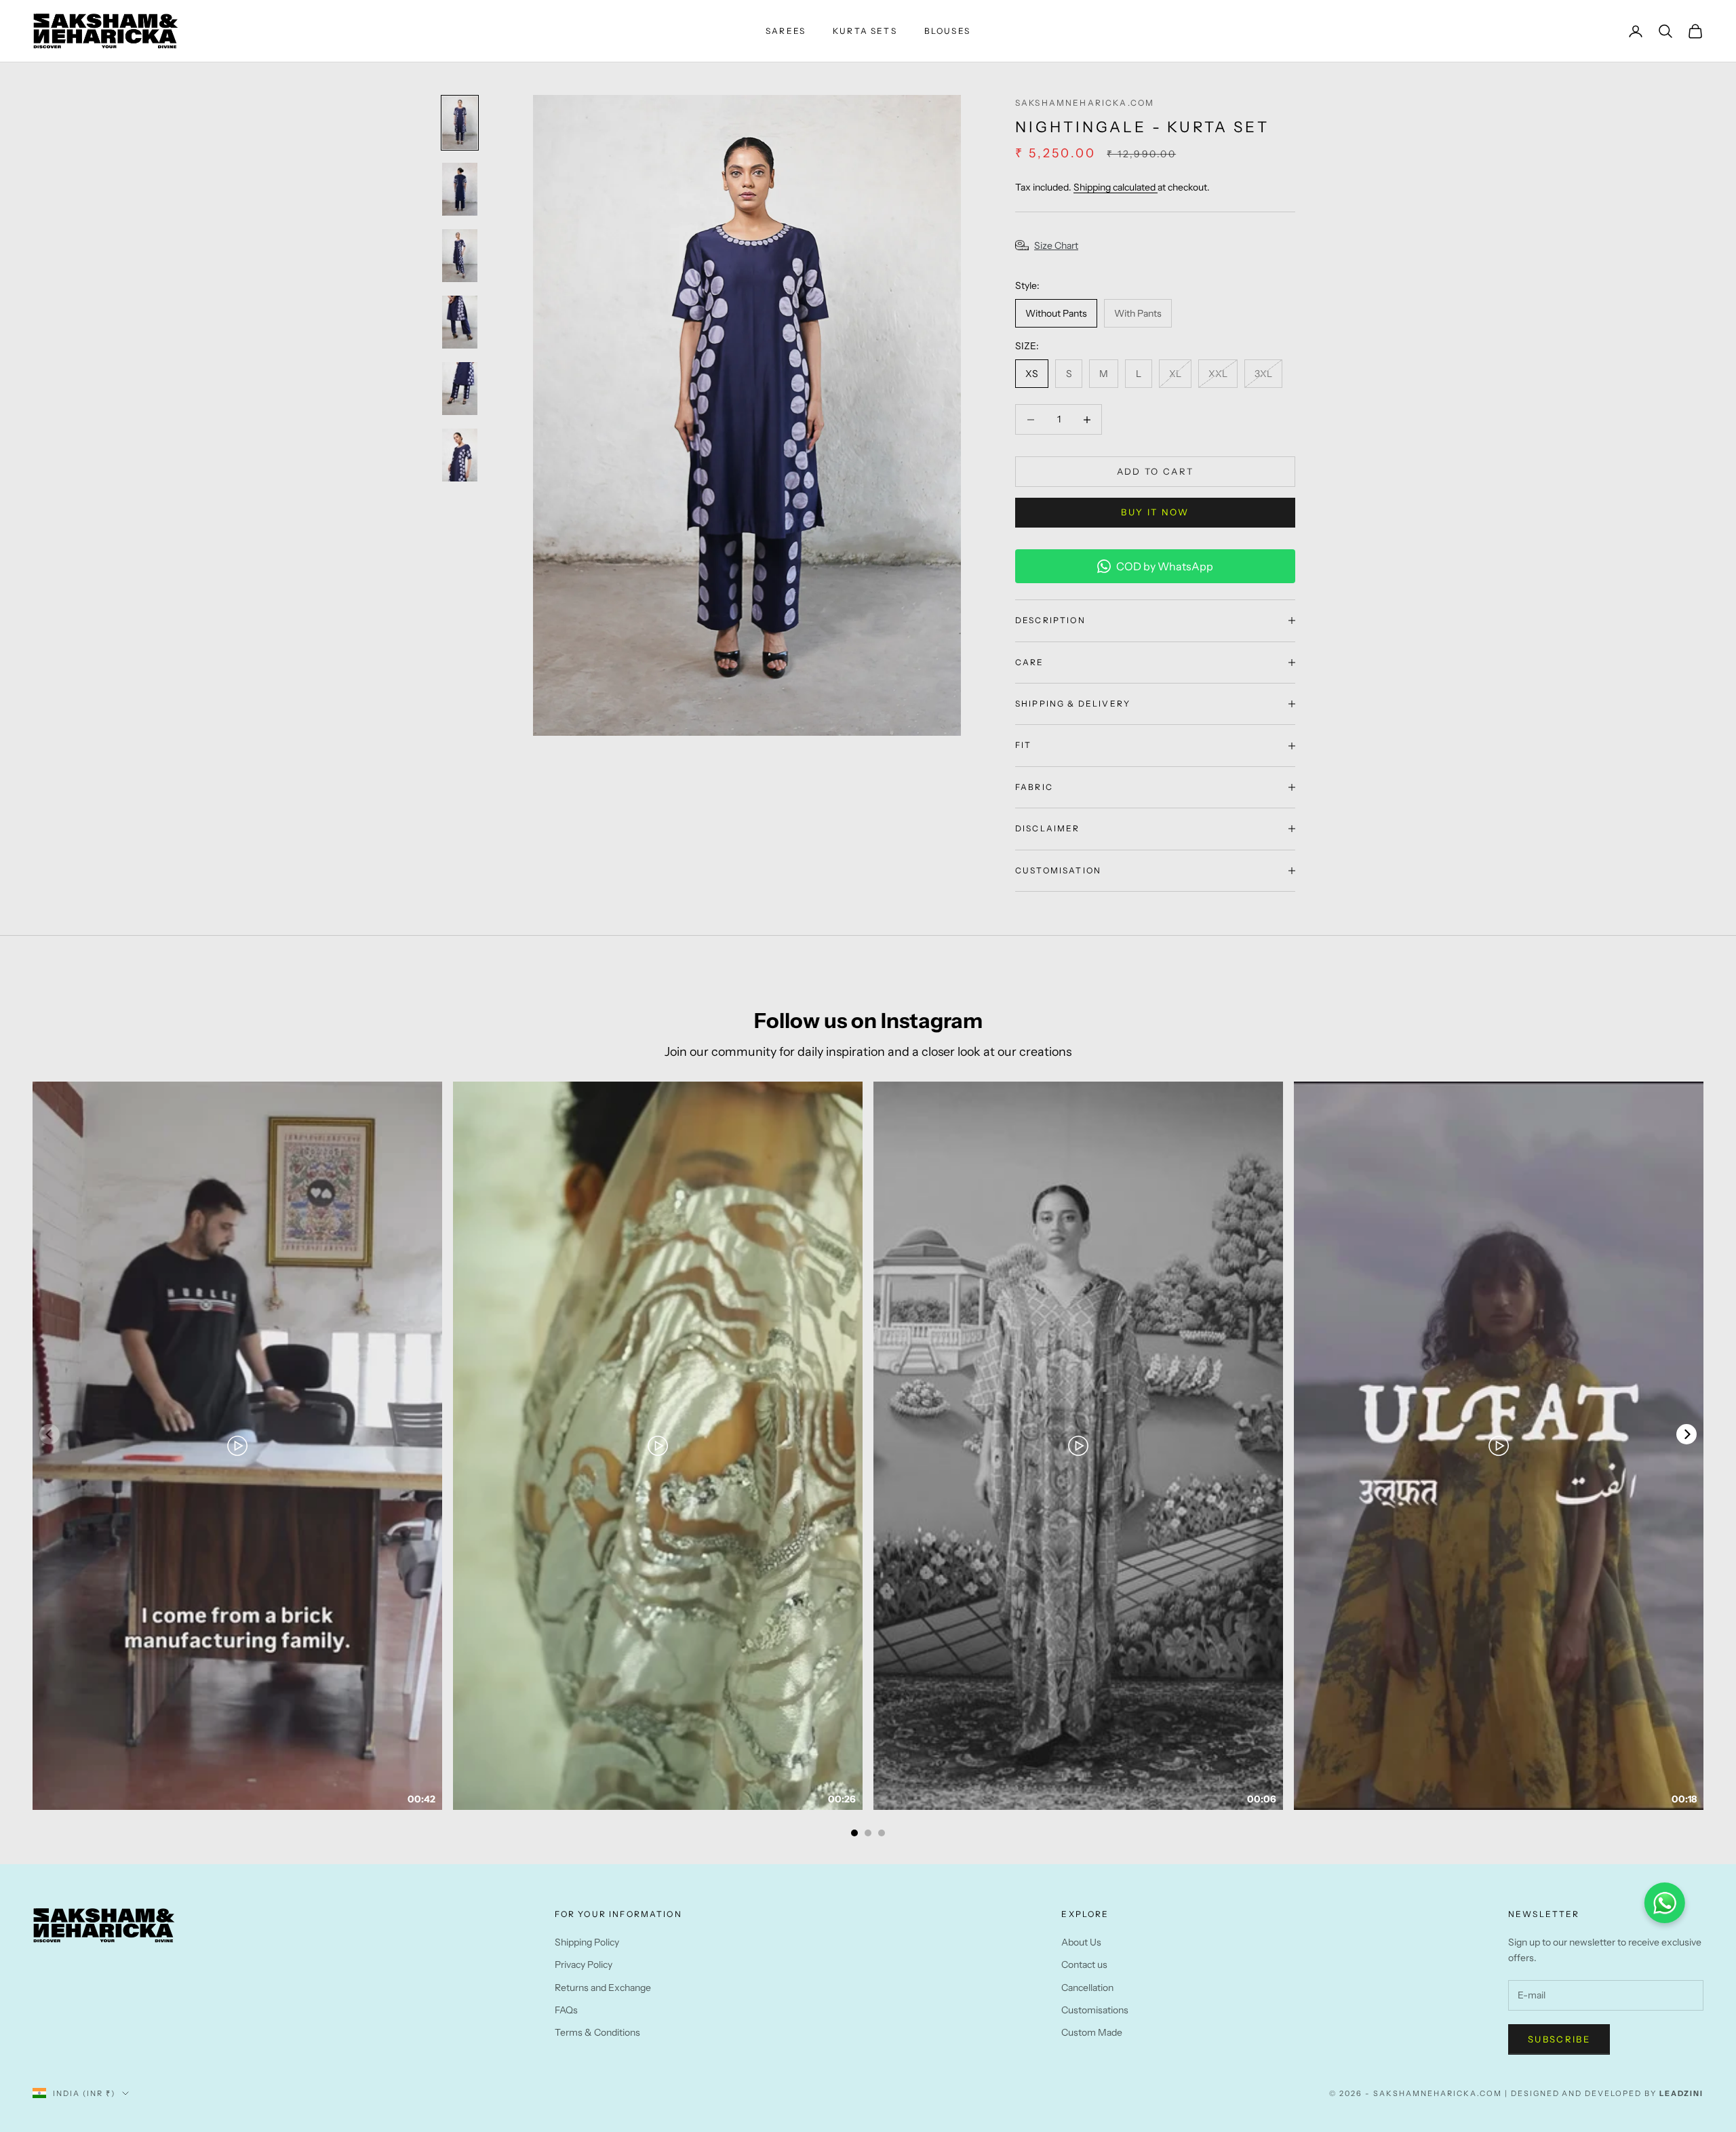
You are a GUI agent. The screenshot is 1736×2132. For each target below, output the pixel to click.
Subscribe (1559, 2039)
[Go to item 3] (460, 256)
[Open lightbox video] (237, 1446)
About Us (1081, 1942)
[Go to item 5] (460, 389)
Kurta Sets (865, 31)
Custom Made (1092, 2032)
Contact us (1084, 1965)
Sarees (786, 31)
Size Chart (1056, 245)
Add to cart (1156, 471)
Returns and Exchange (603, 1988)
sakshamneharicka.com (1085, 103)
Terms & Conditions (597, 2032)
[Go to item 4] (460, 322)
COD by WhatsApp (1165, 566)
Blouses (947, 31)
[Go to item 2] (460, 189)
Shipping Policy (587, 1942)
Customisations (1095, 2010)
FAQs (566, 2010)
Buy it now (1155, 512)
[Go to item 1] (460, 123)
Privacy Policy (584, 1965)
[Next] (1686, 1434)
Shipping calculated (1116, 187)
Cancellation (1087, 1988)
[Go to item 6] (460, 455)
